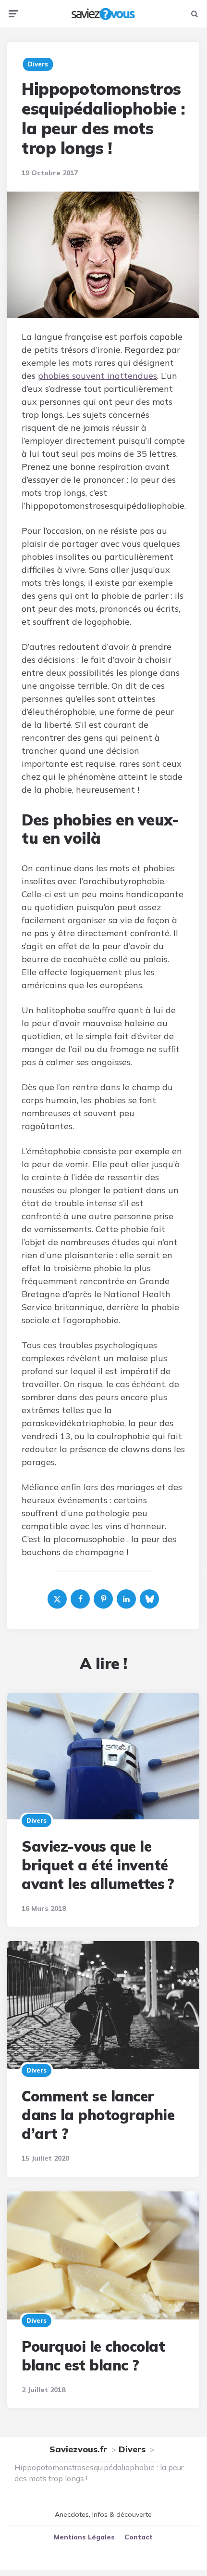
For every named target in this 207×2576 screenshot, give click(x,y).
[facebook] (80, 1599)
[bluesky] (149, 1599)
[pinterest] (103, 1599)
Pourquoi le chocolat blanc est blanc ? (93, 2356)
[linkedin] (126, 1599)
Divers (37, 1820)
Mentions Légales (84, 2537)
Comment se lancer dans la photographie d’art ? (98, 2115)
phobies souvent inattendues (97, 376)
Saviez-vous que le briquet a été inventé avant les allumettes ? (98, 1865)
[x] (57, 1599)
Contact (139, 2537)
